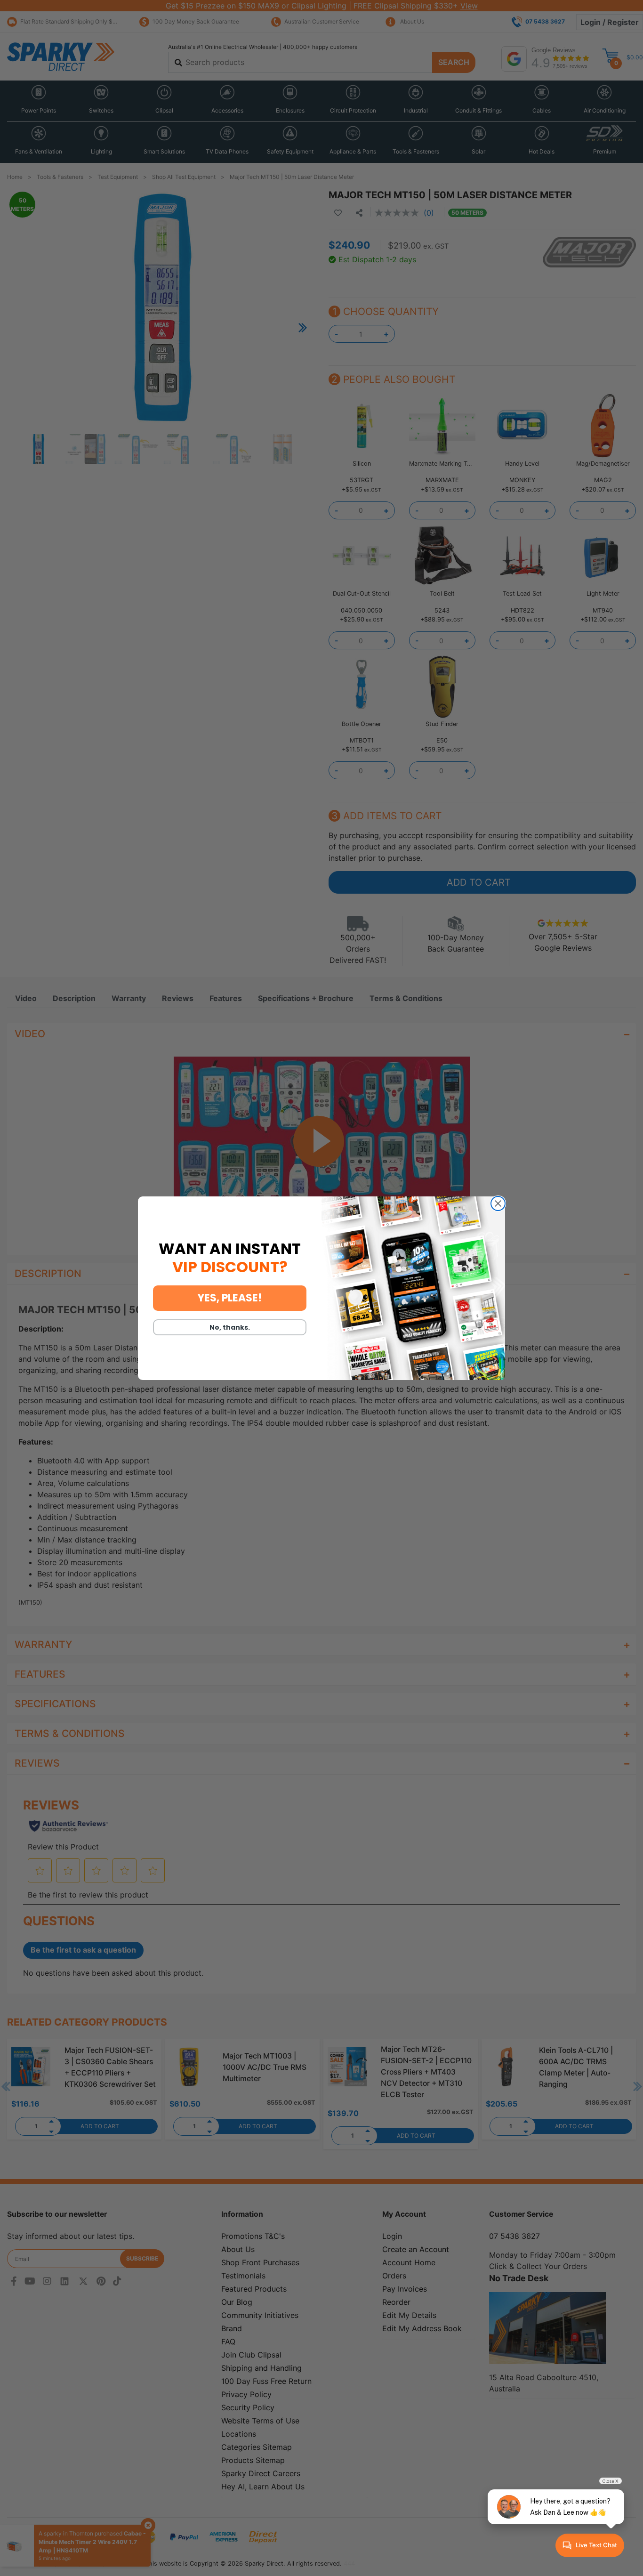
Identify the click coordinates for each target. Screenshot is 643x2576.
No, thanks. (230, 1327)
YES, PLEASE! (230, 1298)
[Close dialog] (498, 1203)
